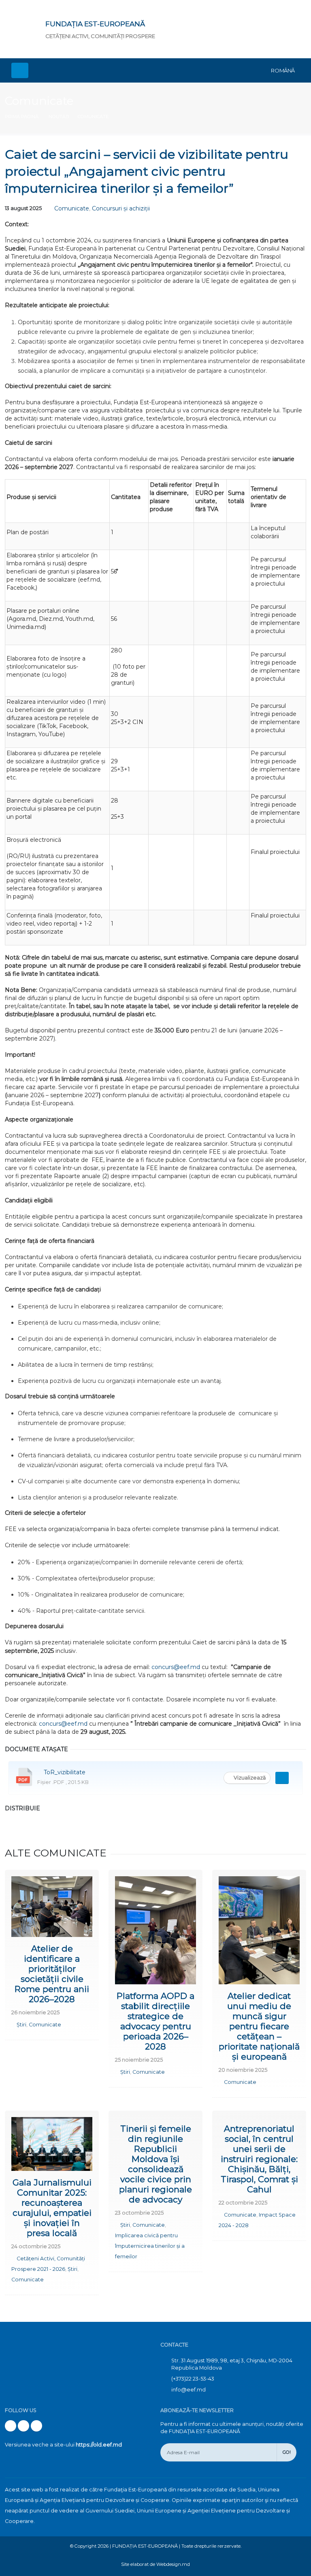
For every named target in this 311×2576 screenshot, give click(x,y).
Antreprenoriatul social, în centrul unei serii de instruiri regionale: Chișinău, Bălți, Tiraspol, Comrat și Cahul (259, 2159)
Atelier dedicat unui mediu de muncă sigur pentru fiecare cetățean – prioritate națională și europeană (259, 2026)
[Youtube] (23, 2426)
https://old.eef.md (99, 2445)
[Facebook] (11, 2426)
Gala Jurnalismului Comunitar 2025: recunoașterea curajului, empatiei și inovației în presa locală (52, 2208)
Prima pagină (22, 117)
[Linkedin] (36, 2426)
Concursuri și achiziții (121, 208)
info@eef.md (189, 2390)
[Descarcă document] (282, 1778)
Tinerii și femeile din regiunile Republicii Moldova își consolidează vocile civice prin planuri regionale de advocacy (155, 2164)
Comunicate (39, 101)
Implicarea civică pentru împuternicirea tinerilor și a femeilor (150, 2246)
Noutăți (59, 117)
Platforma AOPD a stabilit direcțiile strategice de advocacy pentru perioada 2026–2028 (155, 2021)
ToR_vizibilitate (65, 1772)
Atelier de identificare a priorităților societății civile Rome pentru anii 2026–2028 (52, 1974)
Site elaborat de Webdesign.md (155, 2564)
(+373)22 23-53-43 (193, 2379)
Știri (21, 2025)
